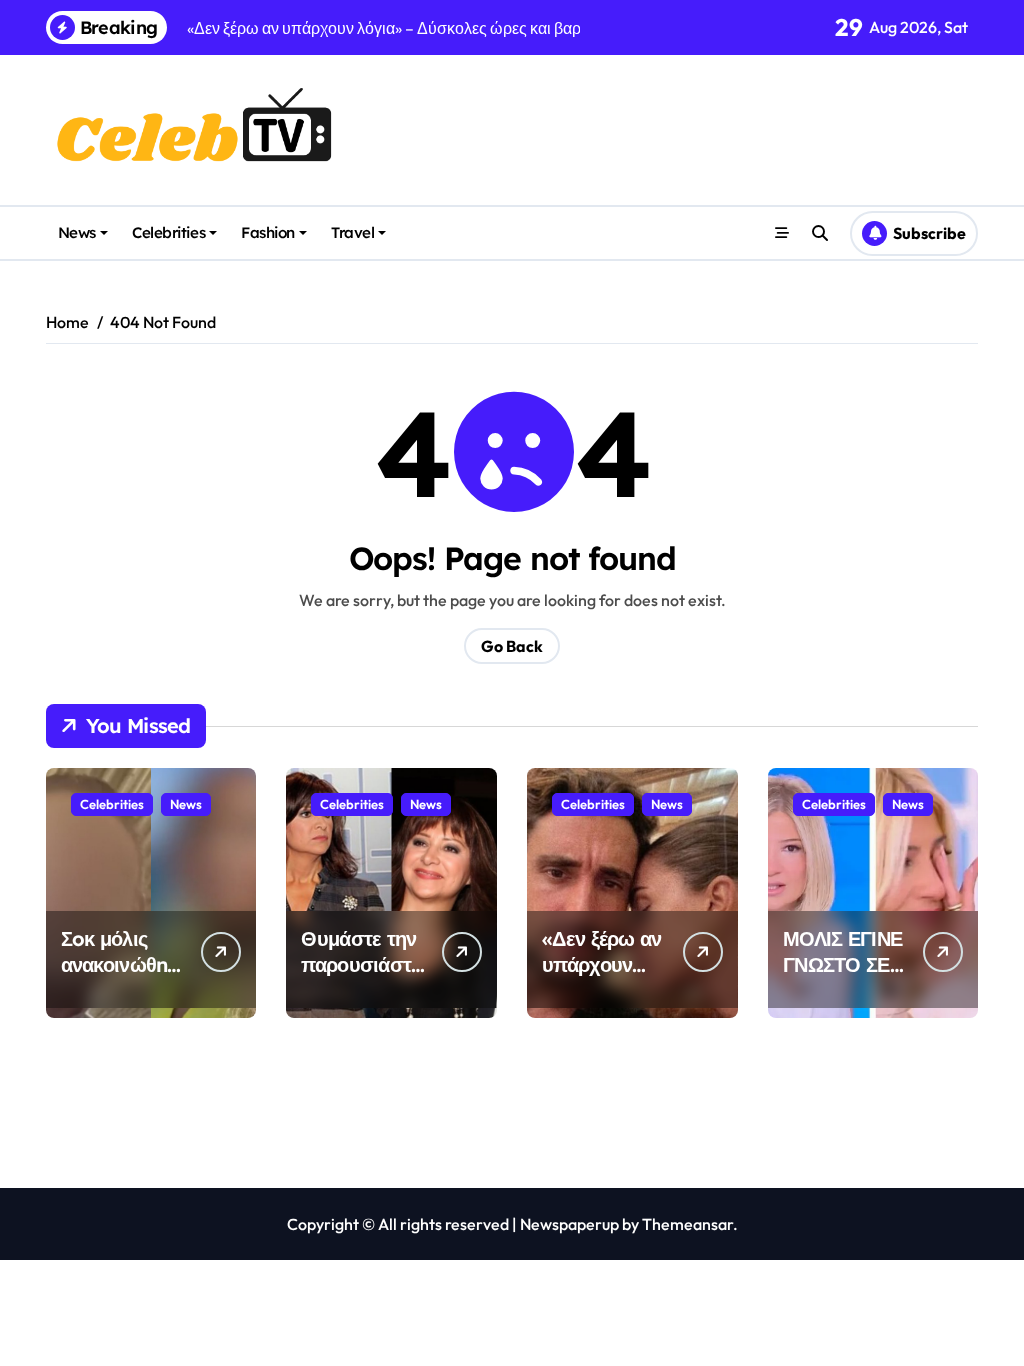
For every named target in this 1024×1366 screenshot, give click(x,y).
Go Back (512, 646)
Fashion (268, 232)
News (77, 232)
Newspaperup (569, 1224)
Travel (352, 232)
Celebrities (168, 232)
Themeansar (687, 1224)
